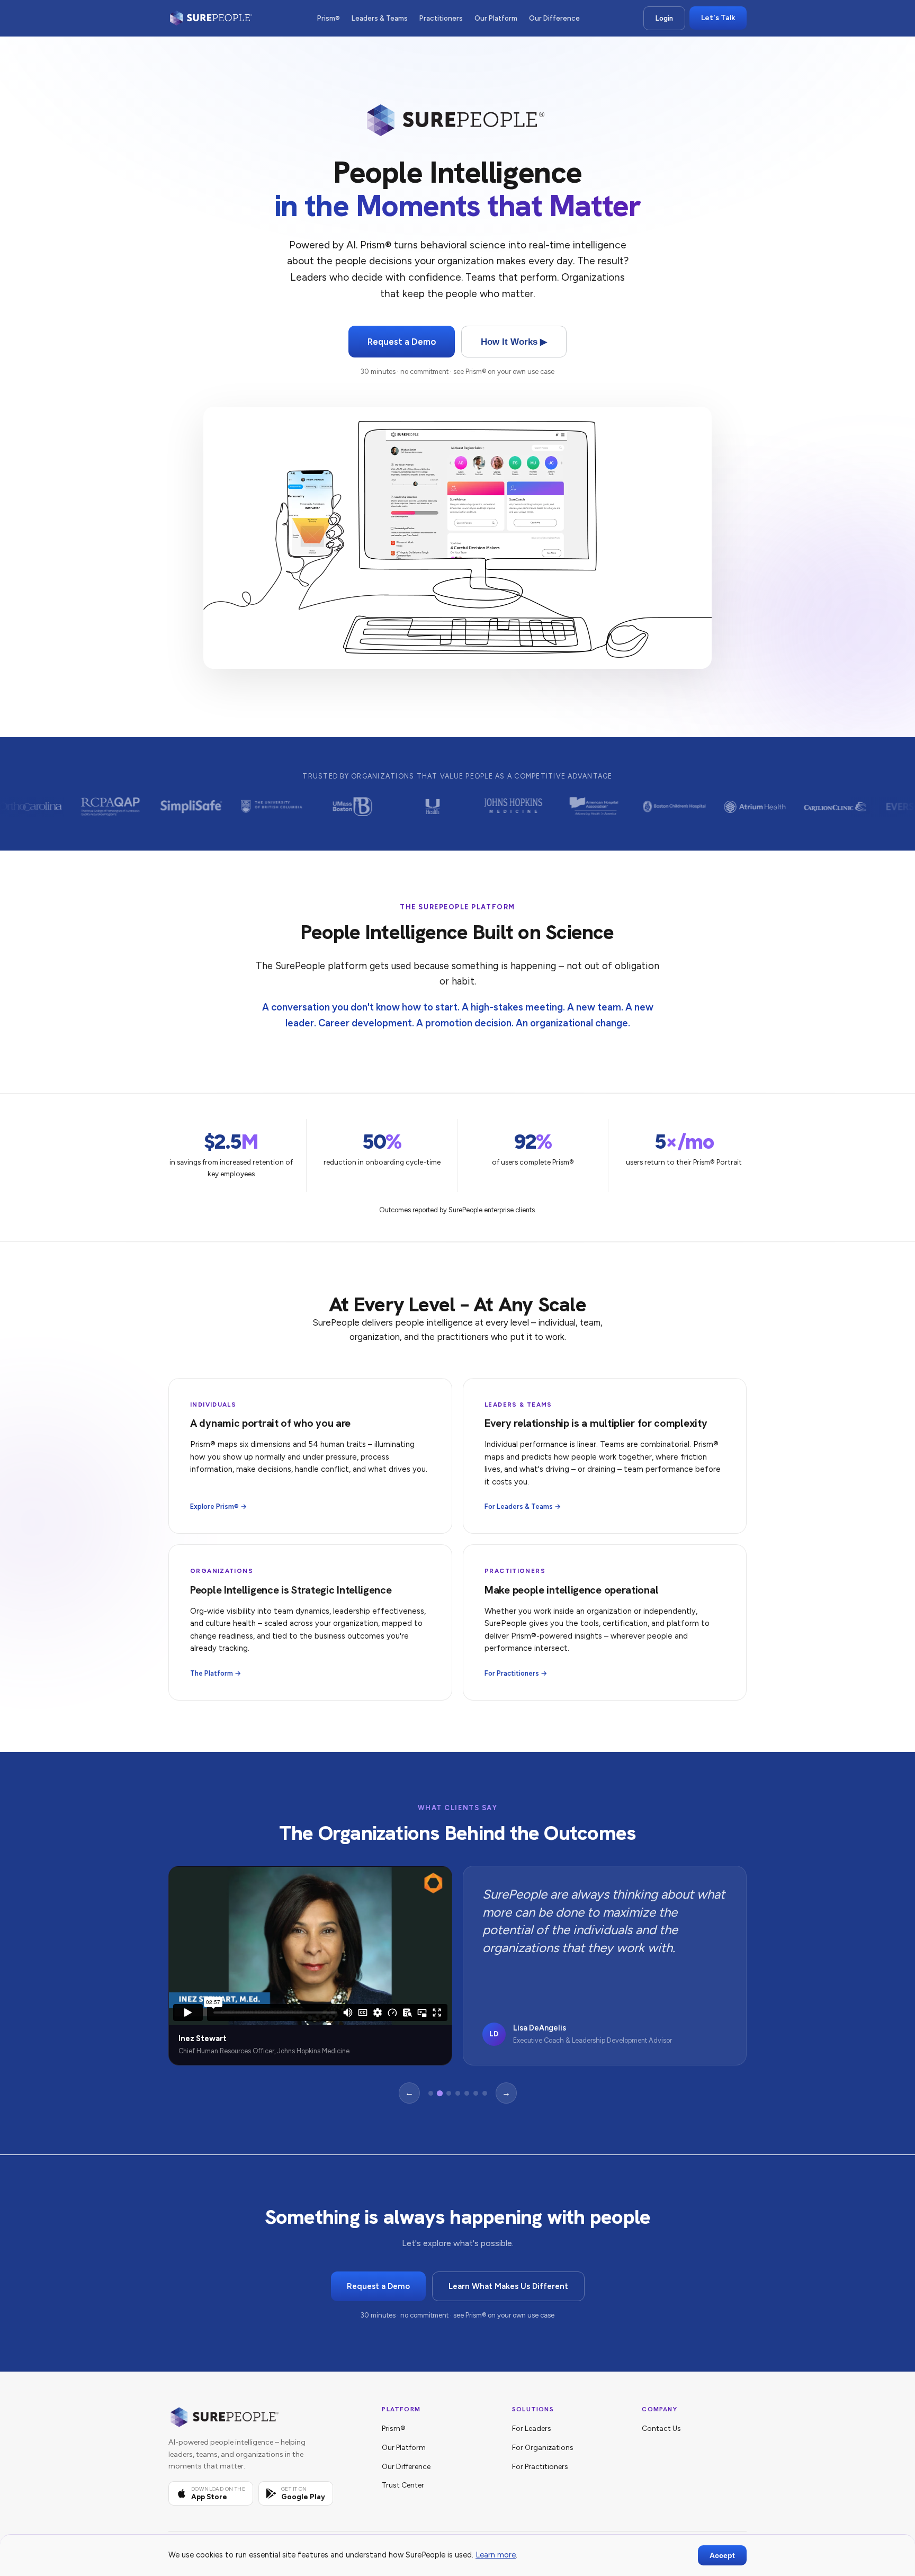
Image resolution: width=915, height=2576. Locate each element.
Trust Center (403, 2485)
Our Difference (554, 18)
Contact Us (661, 2429)
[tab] (431, 2093)
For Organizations (543, 2448)
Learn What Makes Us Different (508, 2286)
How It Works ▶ (514, 342)
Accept (722, 2555)
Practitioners (441, 18)
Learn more (496, 2555)
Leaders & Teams (380, 18)
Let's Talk (718, 18)
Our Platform (496, 18)
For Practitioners (540, 2467)
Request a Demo (402, 342)
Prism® (329, 18)
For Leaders (532, 2429)
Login (664, 18)
